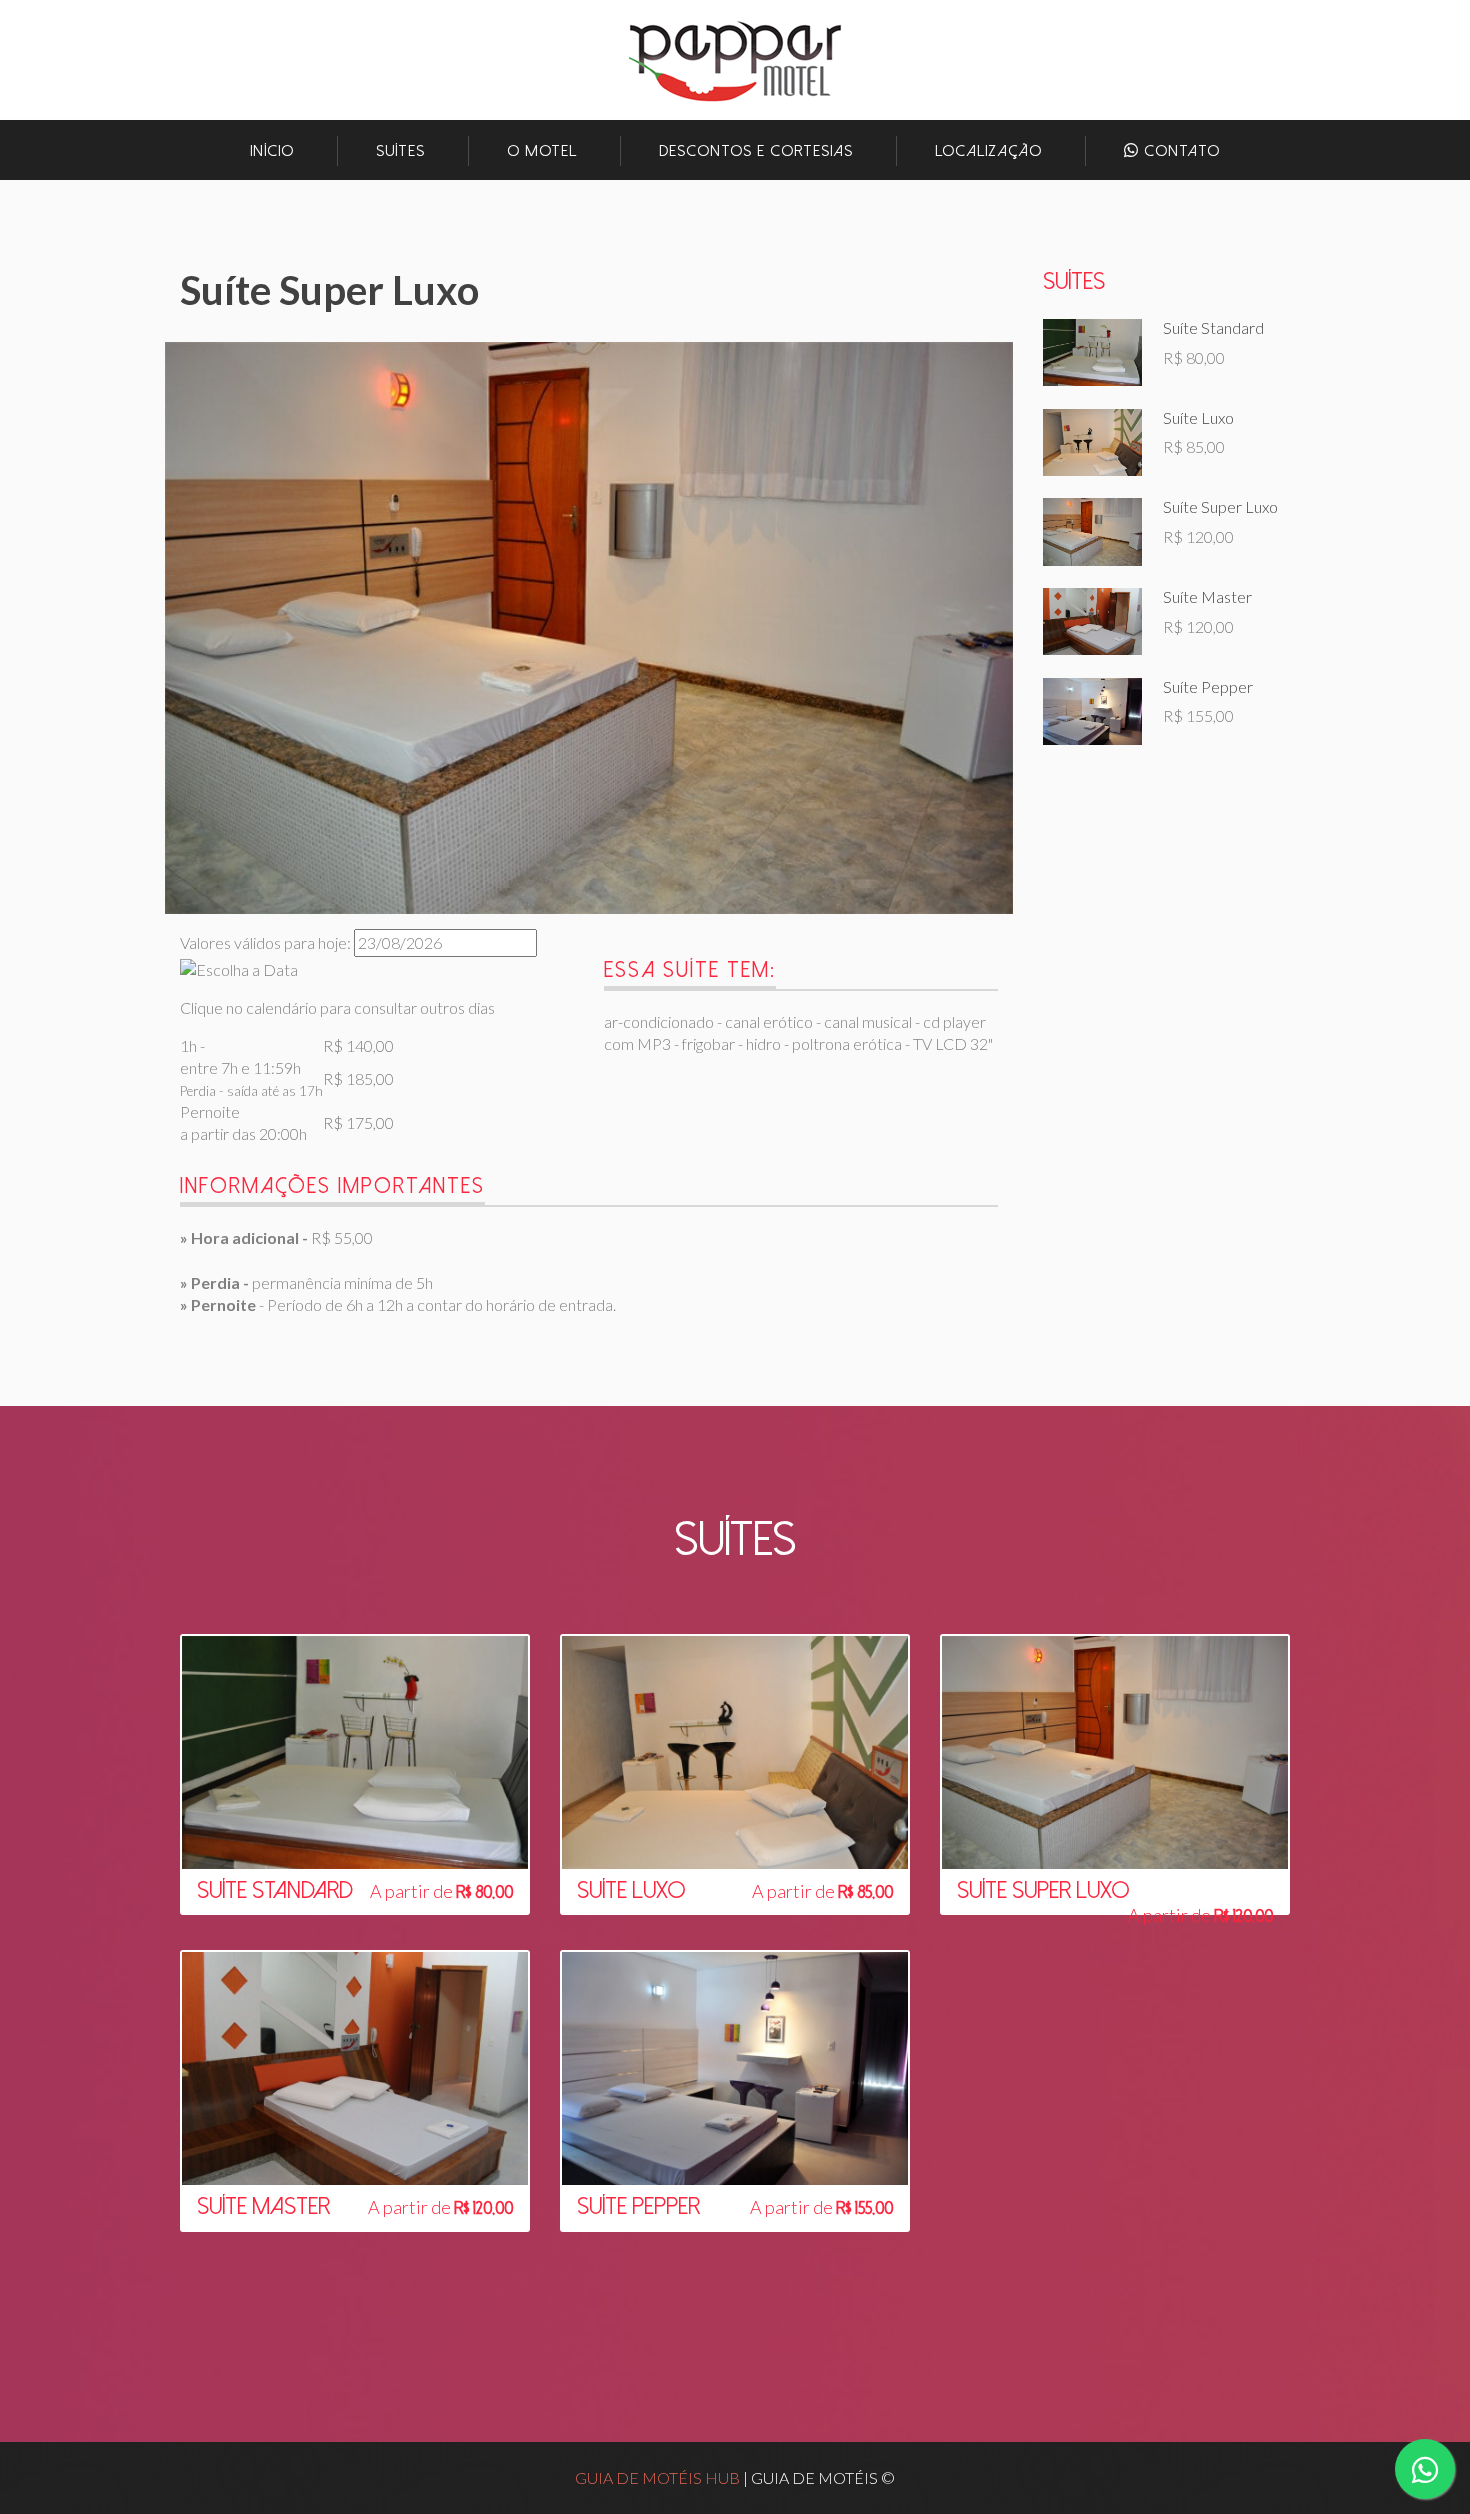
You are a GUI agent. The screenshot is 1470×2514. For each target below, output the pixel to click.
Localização (988, 151)
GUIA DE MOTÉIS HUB (657, 2477)
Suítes (400, 151)
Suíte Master (1207, 596)
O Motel (542, 151)
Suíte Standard (1213, 327)
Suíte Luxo (1198, 417)
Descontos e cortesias (756, 151)
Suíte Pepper (1208, 686)
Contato (1179, 151)
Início (272, 151)
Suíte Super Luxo (1220, 506)
